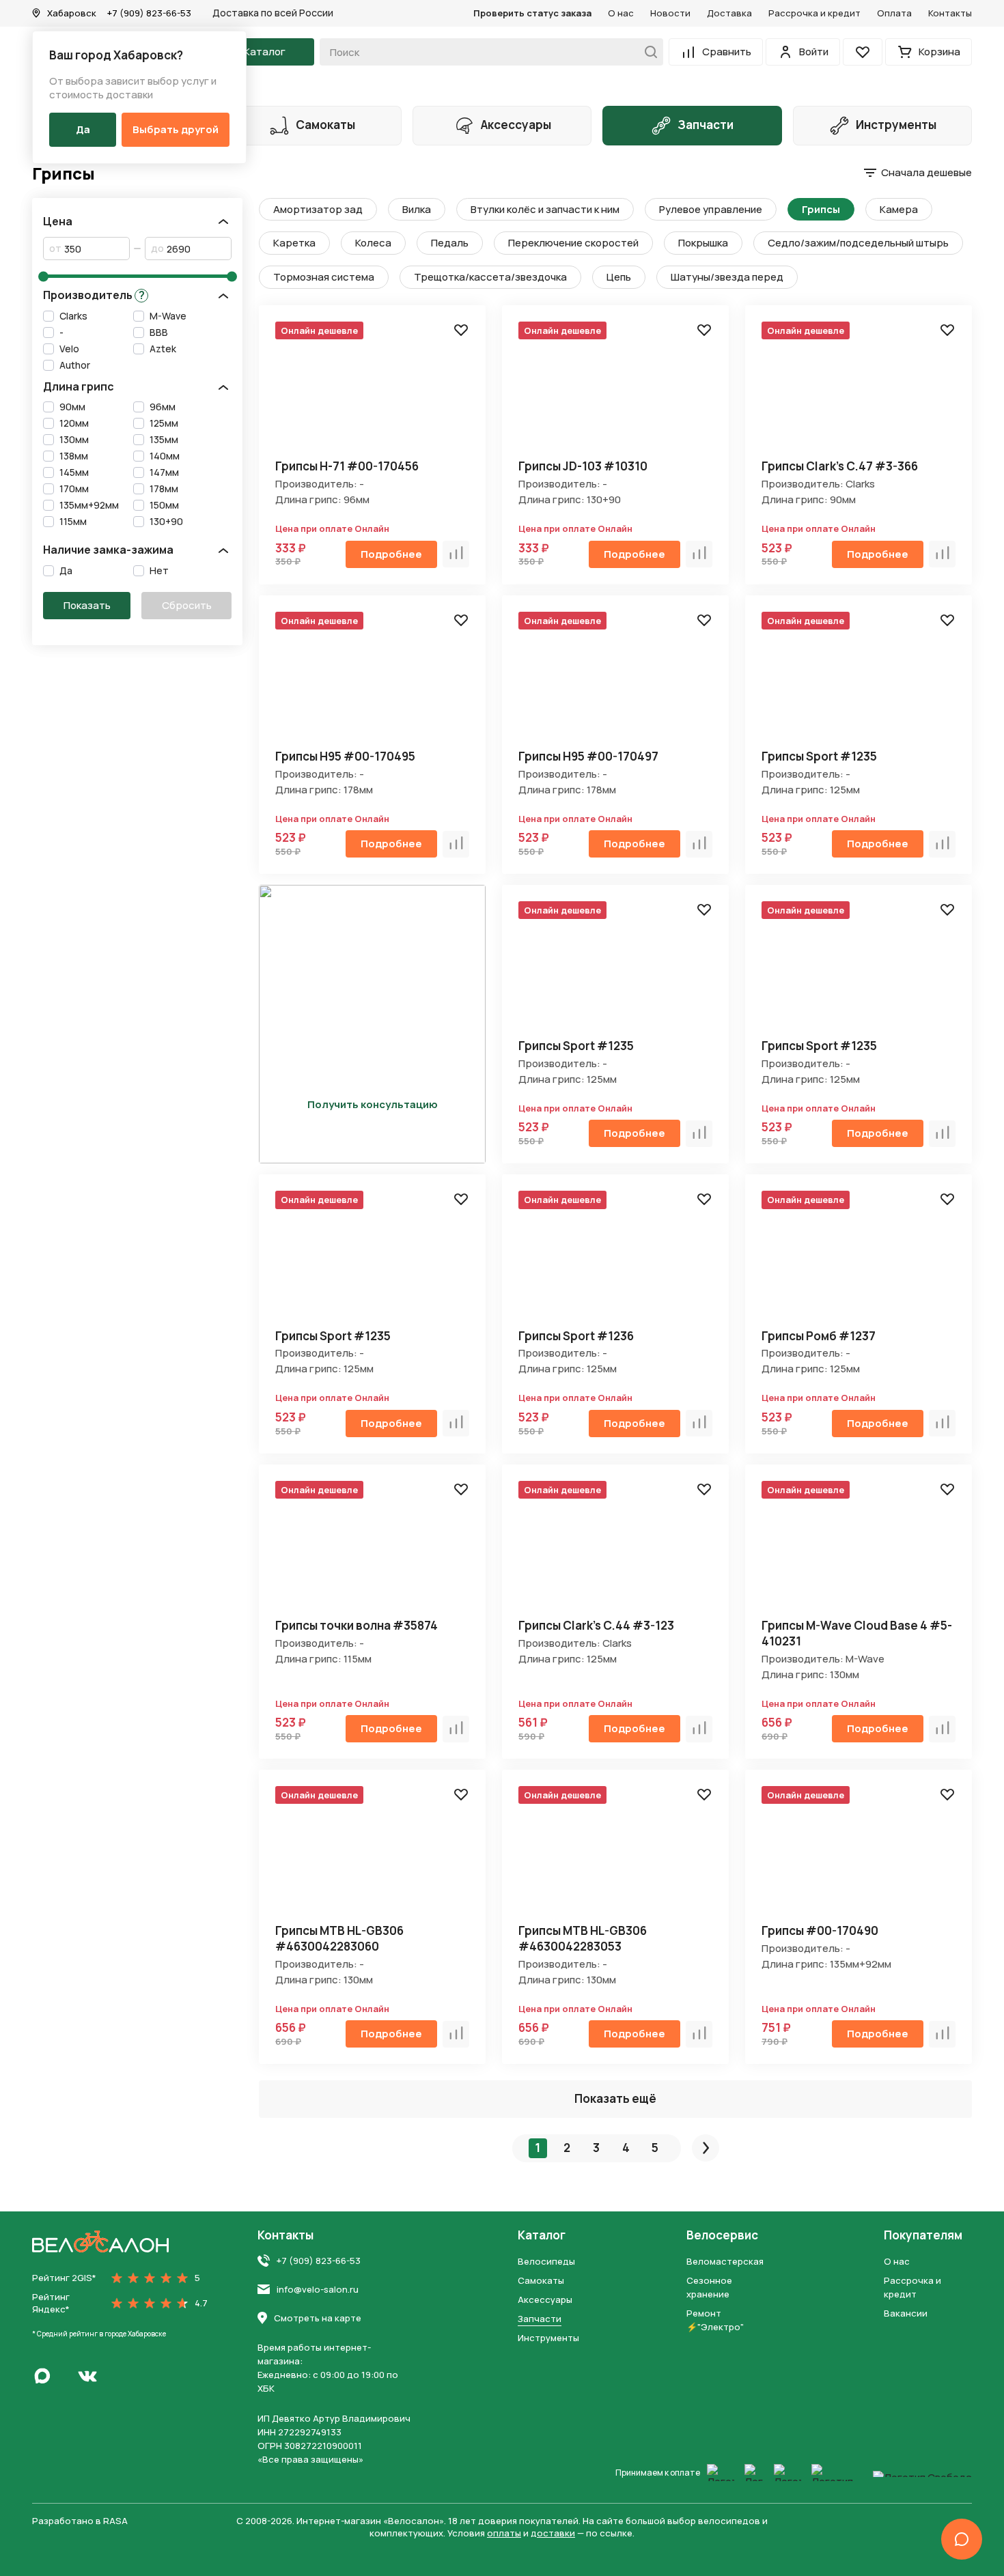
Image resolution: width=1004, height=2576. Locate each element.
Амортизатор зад (318, 209)
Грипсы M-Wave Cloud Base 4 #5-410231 (857, 1633)
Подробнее (391, 554)
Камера (899, 209)
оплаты (504, 2533)
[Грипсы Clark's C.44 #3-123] (615, 1551)
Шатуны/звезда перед (727, 277)
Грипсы (821, 209)
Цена (58, 222)
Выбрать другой (176, 129)
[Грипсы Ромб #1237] (859, 1262)
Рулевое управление (711, 209)
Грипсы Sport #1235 (819, 756)
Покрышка (703, 243)
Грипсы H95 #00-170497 (588, 756)
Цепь (619, 277)
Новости (670, 13)
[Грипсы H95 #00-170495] (372, 682)
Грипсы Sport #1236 (576, 1336)
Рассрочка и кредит (814, 13)
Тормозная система (324, 277)
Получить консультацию (373, 1104)
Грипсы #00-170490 (820, 1930)
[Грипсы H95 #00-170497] (615, 682)
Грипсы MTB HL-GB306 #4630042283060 (339, 1938)
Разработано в (80, 2521)
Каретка (294, 243)
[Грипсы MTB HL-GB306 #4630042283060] (372, 1856)
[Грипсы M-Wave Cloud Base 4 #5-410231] (859, 1551)
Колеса (373, 243)
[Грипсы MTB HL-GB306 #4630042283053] (615, 1856)
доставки (553, 2533)
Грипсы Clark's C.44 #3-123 (596, 1625)
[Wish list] (461, 330)
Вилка (417, 209)
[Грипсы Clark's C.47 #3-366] (859, 392)
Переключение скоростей (573, 243)
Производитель (94, 295)
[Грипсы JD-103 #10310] (615, 392)
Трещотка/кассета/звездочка (490, 277)
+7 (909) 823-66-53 (149, 13)
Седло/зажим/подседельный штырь (858, 243)
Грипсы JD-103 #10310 (583, 466)
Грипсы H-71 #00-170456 (347, 466)
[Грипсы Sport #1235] (859, 682)
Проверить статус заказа (532, 13)
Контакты (950, 13)
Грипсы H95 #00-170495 (345, 756)
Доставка (729, 13)
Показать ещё (615, 2098)
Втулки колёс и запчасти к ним (545, 209)
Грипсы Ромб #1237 (819, 1336)
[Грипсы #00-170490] (859, 1856)
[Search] (647, 52)
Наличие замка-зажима (108, 550)
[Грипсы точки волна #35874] (372, 1551)
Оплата (894, 13)
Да (83, 129)
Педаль (450, 243)
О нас (621, 13)
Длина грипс (79, 387)
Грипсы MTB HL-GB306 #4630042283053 (583, 1938)
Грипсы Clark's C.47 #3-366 (840, 466)
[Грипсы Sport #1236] (615, 1262)
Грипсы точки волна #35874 (357, 1625)
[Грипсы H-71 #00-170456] (372, 392)
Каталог (542, 2235)
